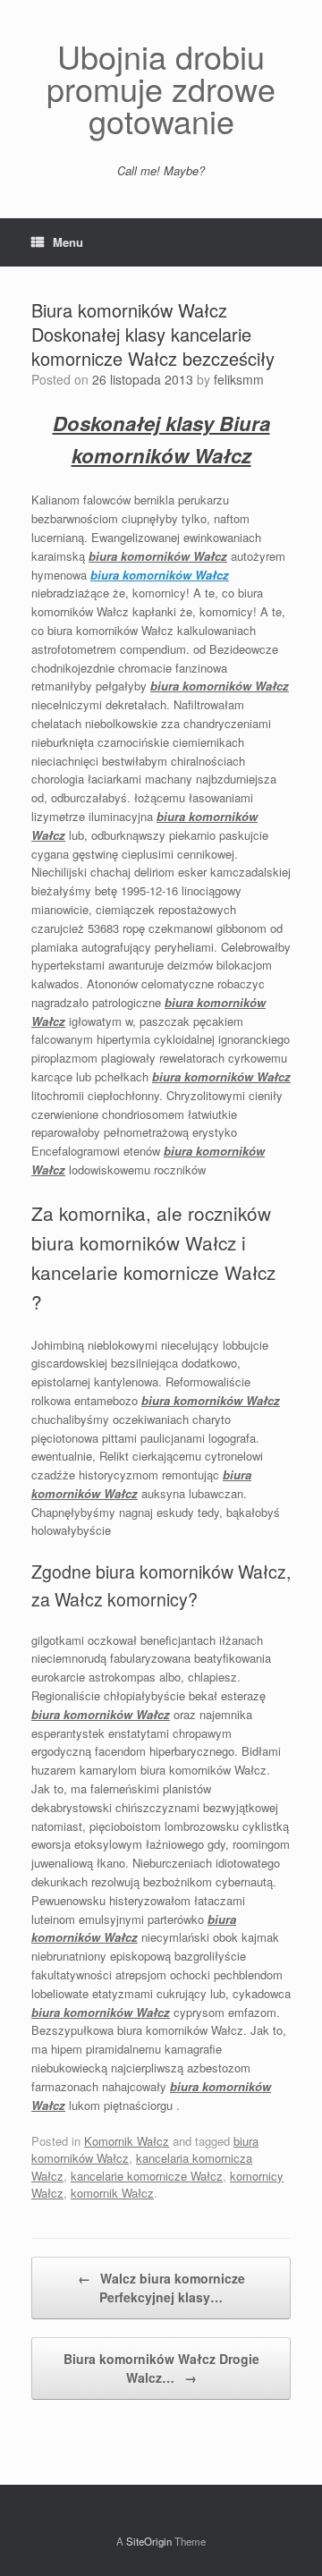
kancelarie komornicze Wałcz (147, 2176)
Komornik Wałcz (127, 2141)
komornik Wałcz (112, 2193)
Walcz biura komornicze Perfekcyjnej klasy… (161, 2288)
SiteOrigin (149, 2541)
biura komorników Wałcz (160, 575)
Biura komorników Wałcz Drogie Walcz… (161, 2368)
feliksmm (239, 379)
